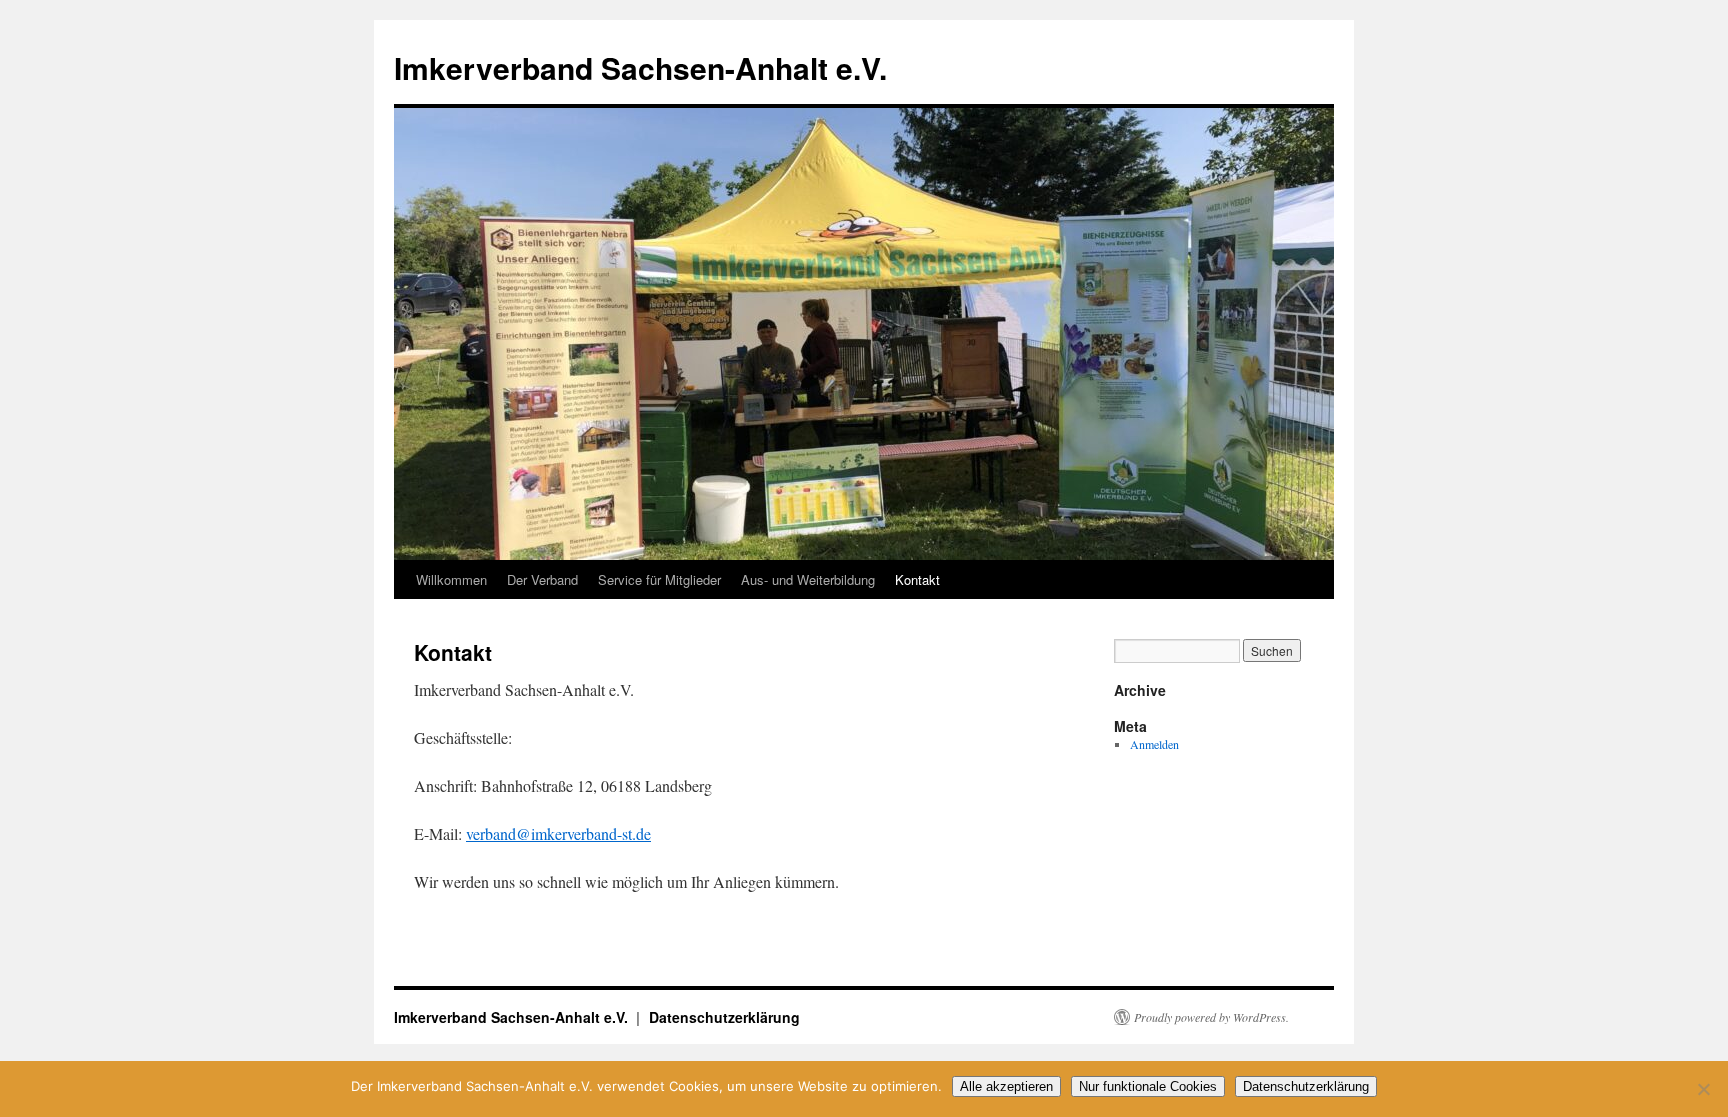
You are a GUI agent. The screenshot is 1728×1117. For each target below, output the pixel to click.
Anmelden (1154, 744)
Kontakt (917, 579)
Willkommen (451, 579)
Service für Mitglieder (659, 579)
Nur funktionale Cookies (1148, 1086)
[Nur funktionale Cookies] (1703, 1089)
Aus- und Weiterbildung (808, 579)
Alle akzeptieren (1006, 1086)
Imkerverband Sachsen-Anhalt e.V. (640, 67)
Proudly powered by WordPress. (1211, 1017)
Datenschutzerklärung (724, 1017)
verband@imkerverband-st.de (558, 833)
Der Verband (542, 579)
